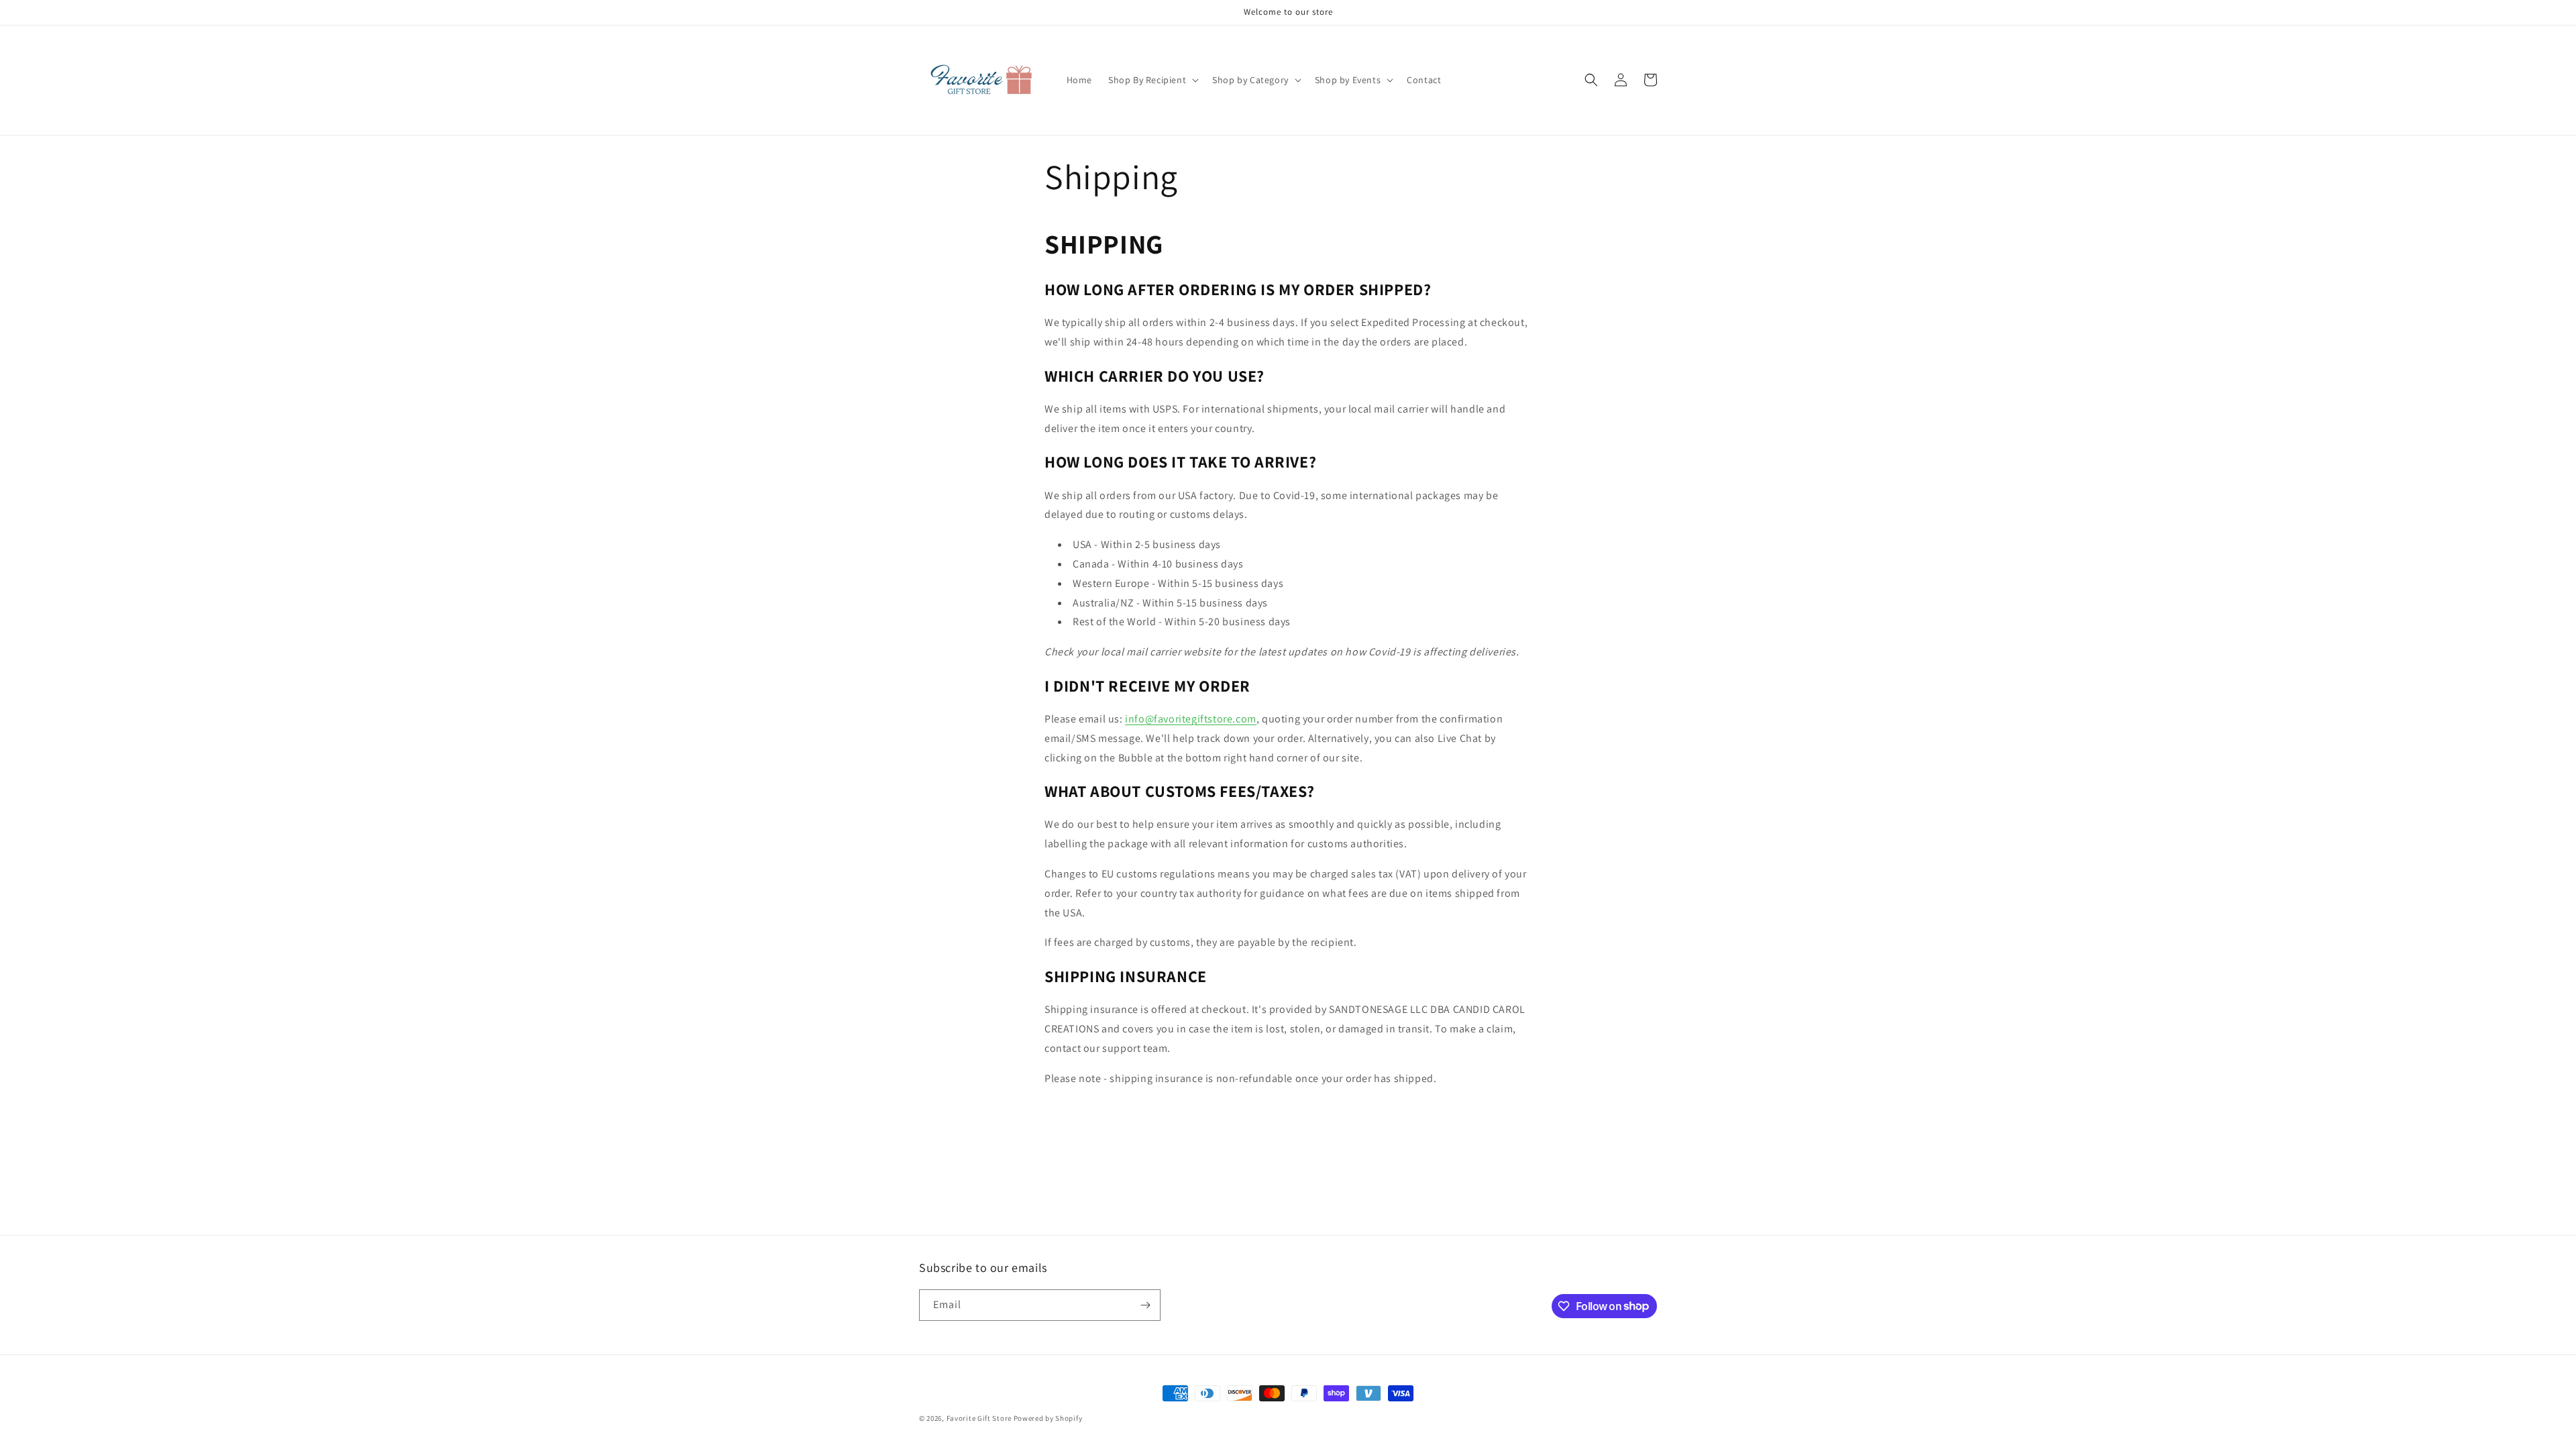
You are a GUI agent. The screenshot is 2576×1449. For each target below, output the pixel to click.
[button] (1152, 80)
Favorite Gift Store (979, 1418)
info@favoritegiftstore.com (1191, 719)
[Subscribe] (1145, 1305)
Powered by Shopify (1048, 1418)
